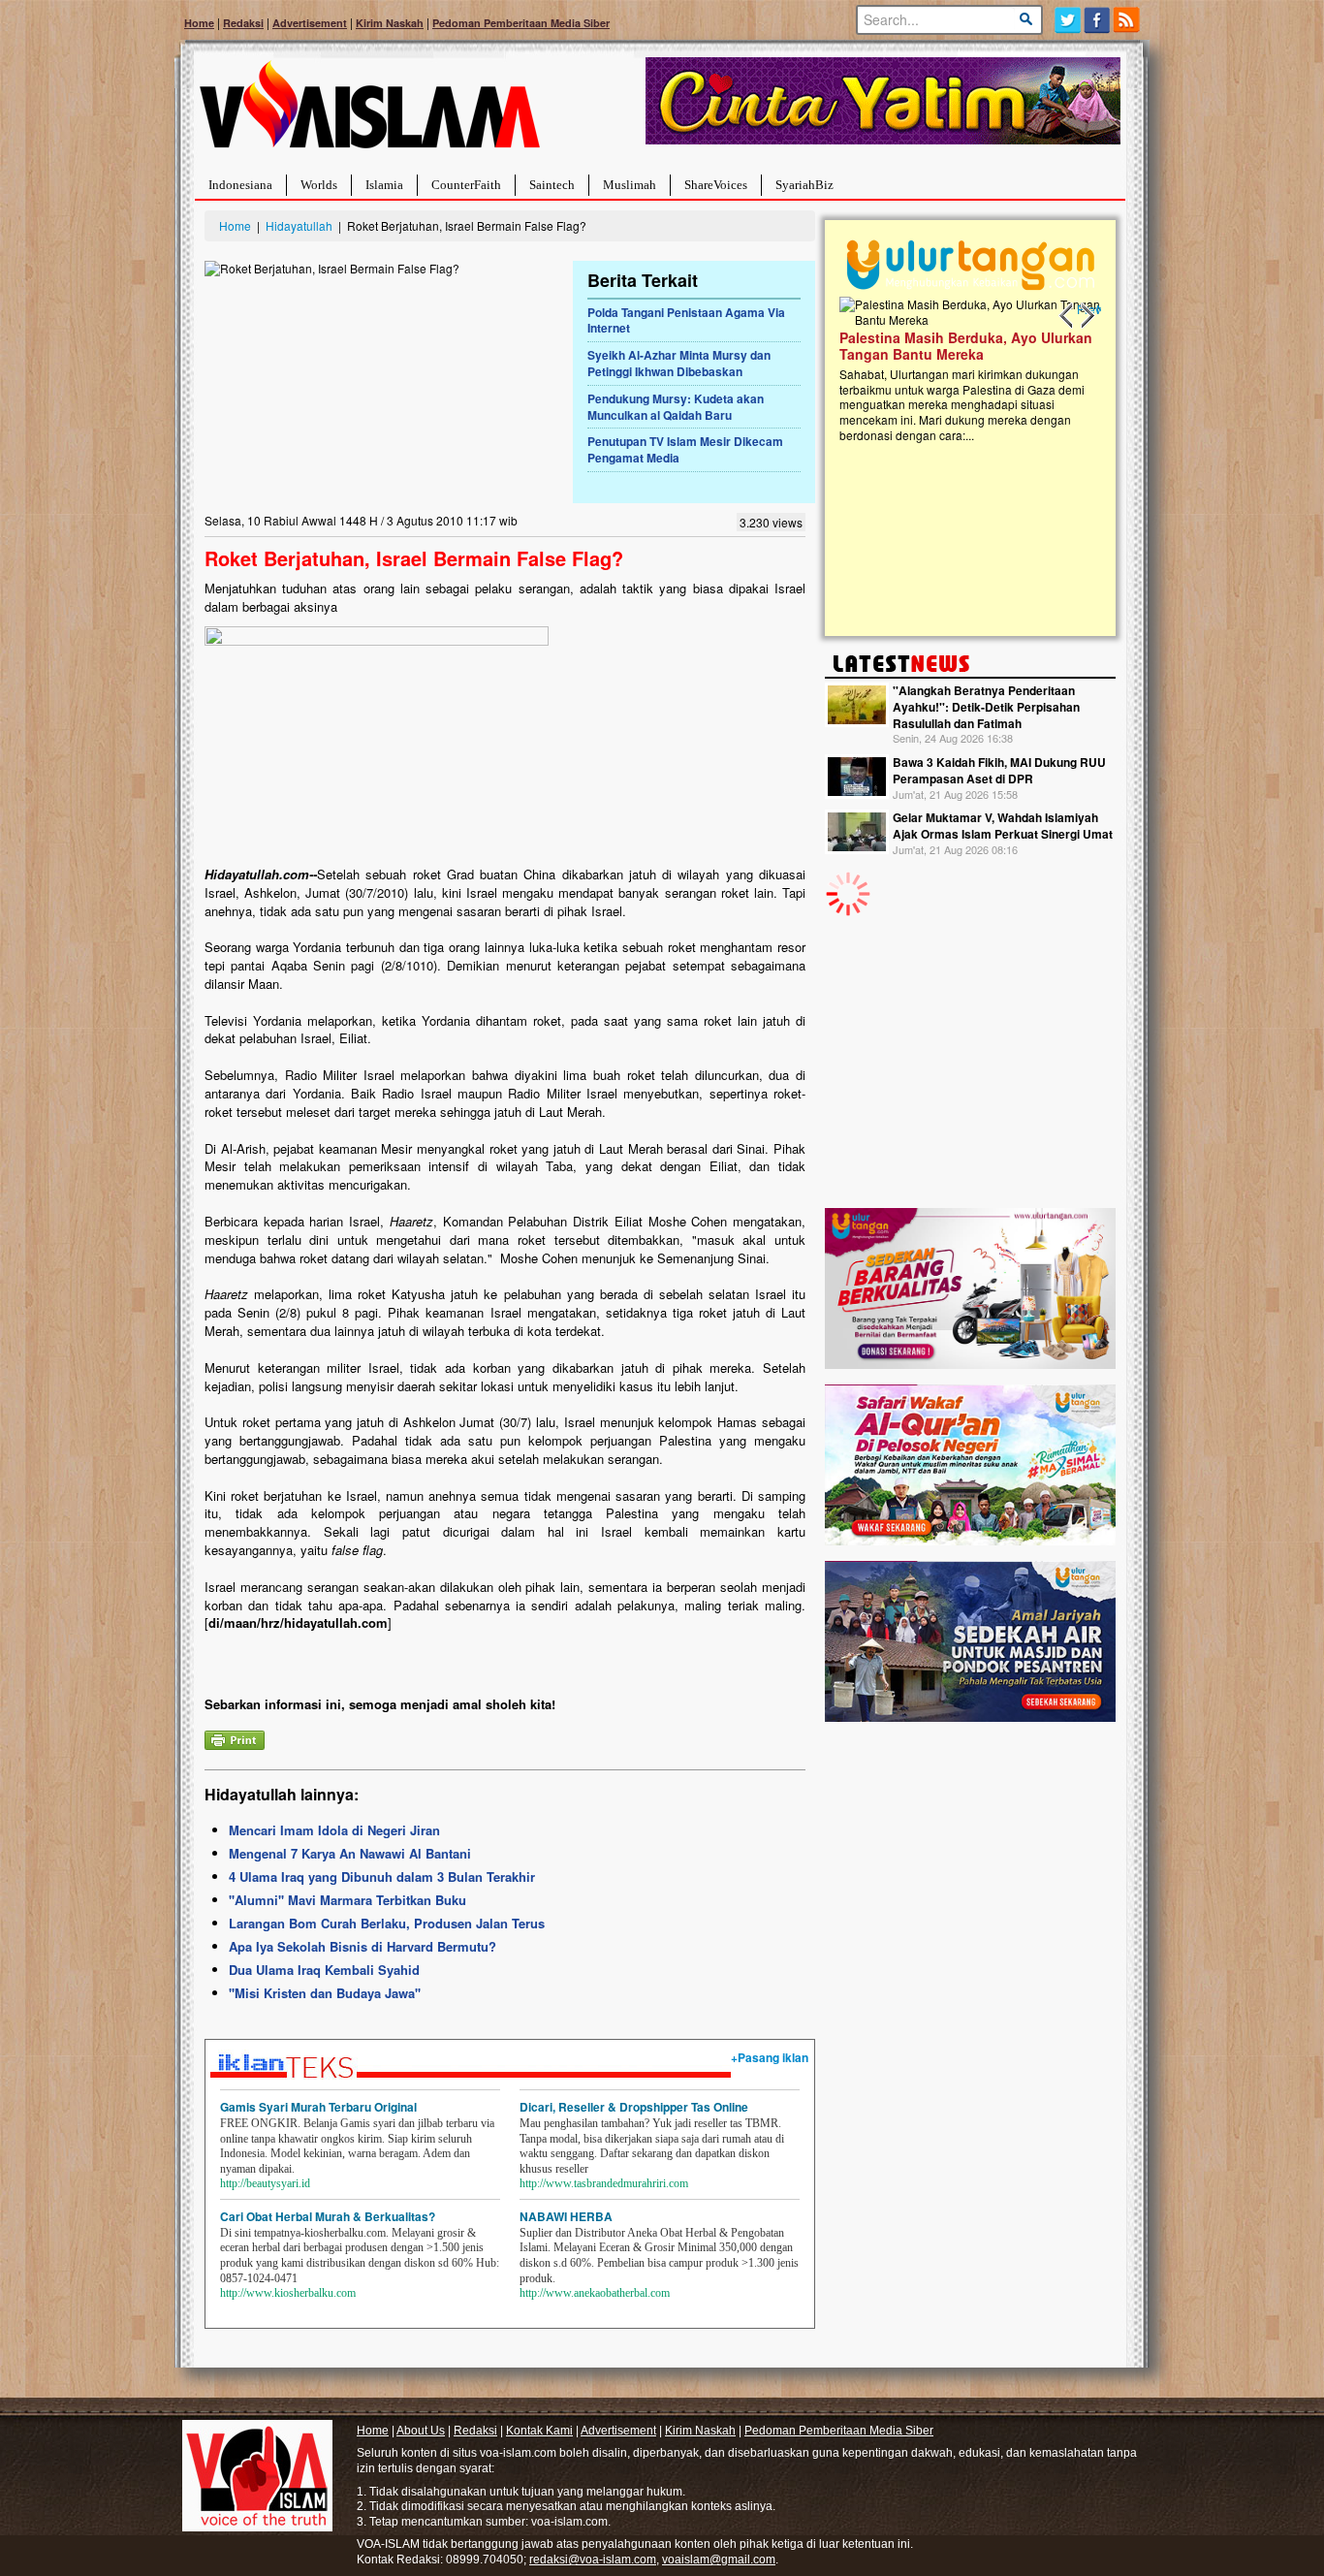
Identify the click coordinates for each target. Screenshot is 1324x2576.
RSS (1128, 20)
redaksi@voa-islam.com (593, 2560)
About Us (421, 2431)
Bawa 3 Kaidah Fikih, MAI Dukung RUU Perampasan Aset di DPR (999, 770)
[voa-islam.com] (369, 112)
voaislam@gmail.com (719, 2560)
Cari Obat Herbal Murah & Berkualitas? (328, 2216)
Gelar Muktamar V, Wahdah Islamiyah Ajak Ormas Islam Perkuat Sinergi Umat (1003, 826)
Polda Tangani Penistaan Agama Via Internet (686, 320)
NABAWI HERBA (566, 2216)
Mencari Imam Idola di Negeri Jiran (334, 1830)
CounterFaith (466, 185)
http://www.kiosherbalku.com (288, 2293)
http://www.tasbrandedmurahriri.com (604, 2183)
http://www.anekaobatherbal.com (595, 2293)
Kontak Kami (539, 2431)
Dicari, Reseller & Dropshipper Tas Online (634, 2107)
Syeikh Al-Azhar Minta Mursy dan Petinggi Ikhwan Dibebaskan (679, 363)
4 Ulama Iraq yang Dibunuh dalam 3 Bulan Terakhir (382, 1876)
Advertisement (310, 23)
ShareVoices (716, 185)
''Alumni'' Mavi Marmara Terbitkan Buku (347, 1900)
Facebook (1098, 20)
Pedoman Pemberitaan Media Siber (521, 23)
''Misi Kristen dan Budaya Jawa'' (325, 1993)
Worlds (319, 185)
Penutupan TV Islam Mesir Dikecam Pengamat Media (685, 449)
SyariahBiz (804, 185)
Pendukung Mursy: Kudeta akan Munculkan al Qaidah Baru (676, 407)
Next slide (1087, 316)
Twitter (1068, 20)
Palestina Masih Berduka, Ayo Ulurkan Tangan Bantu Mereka (966, 346)
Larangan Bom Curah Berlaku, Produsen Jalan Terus (387, 1923)
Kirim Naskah (390, 23)
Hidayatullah (299, 225)
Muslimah (630, 185)
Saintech (552, 185)
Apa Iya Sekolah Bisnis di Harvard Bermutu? (363, 1946)
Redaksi (243, 23)
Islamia (384, 185)
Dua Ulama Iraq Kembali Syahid (324, 1970)
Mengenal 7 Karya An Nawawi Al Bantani (350, 1853)
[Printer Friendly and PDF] (235, 1738)
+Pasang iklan (770, 2057)
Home (199, 23)
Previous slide (1067, 316)
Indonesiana (240, 185)
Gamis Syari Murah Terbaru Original (318, 2107)
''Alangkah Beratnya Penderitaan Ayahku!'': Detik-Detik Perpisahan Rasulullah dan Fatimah (986, 707)
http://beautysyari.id (265, 2183)
